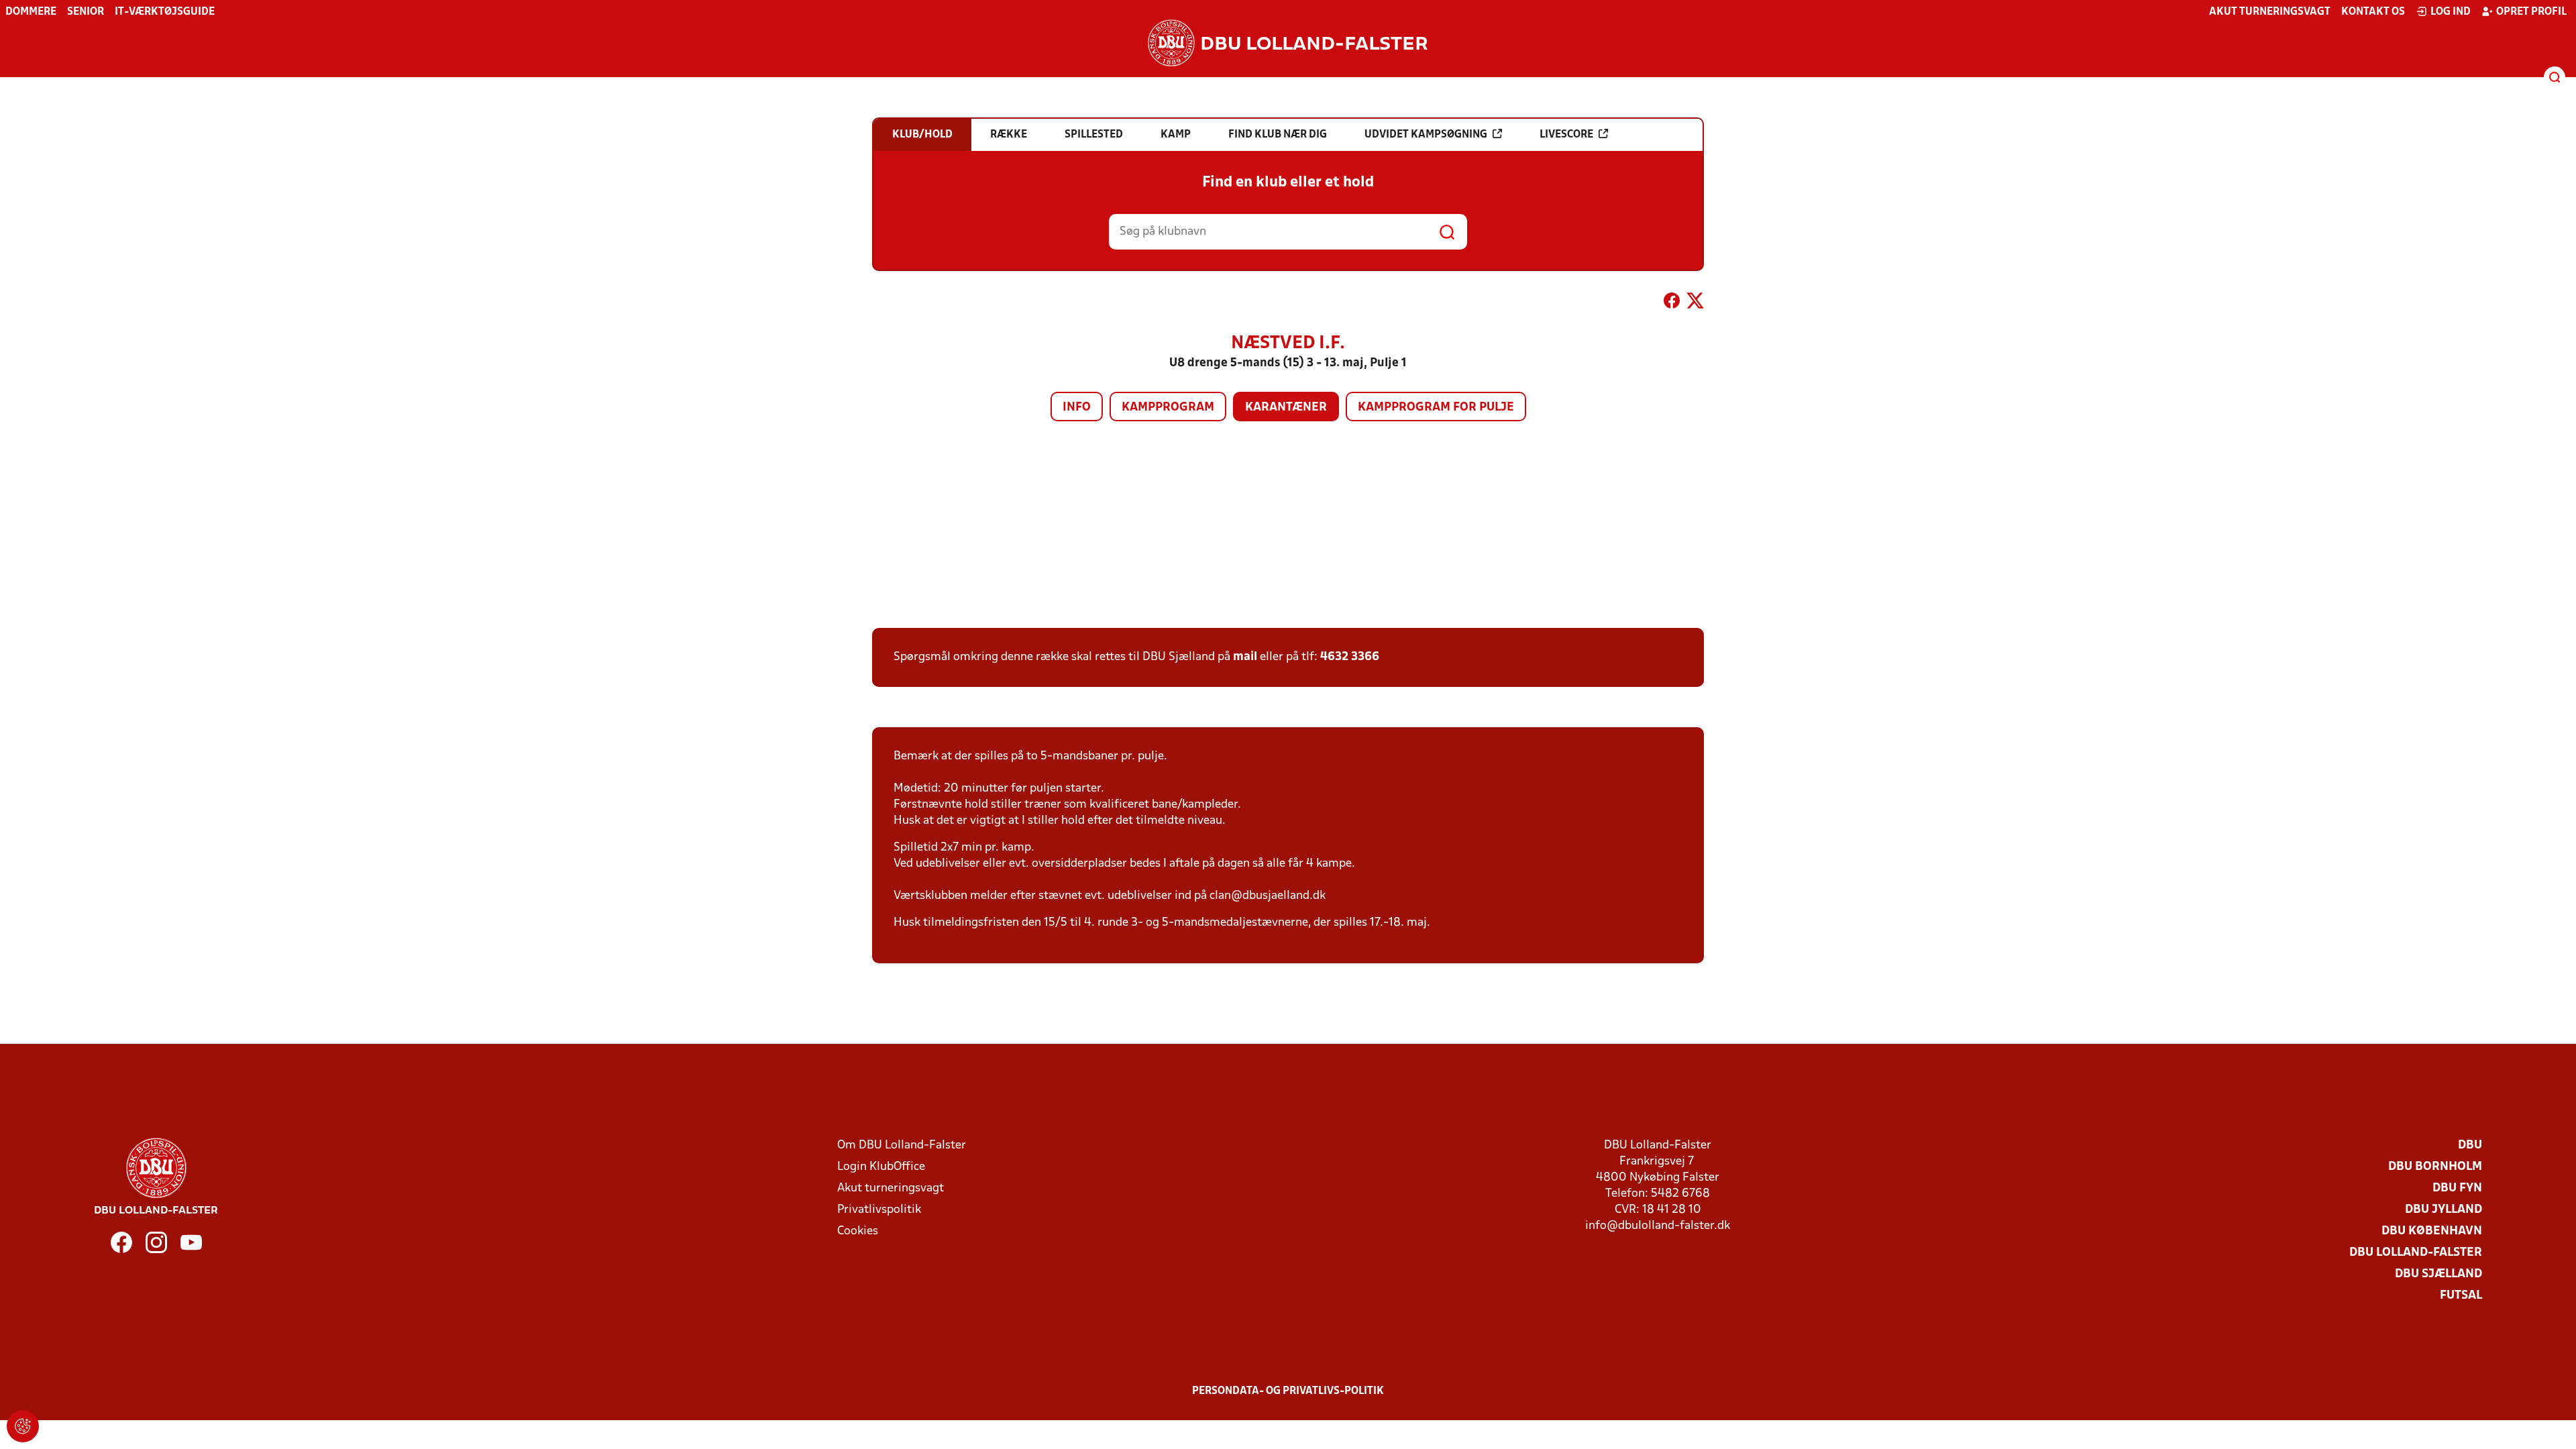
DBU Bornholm (2435, 1167)
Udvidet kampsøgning (1426, 135)
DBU (2470, 1145)
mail (1245, 657)
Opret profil (2531, 12)
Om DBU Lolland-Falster (902, 1145)
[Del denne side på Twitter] (1695, 303)
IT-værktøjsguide (165, 12)
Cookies (858, 1231)
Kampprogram (1168, 408)
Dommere (31, 12)
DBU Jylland (2444, 1210)
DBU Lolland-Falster (2416, 1253)
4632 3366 (1350, 657)
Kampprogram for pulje (1436, 408)
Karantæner (1286, 408)
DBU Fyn (2457, 1188)
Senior (86, 12)
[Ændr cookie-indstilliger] (23, 1426)
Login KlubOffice (881, 1167)
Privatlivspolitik (879, 1210)
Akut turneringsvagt (2270, 12)
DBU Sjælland (2438, 1274)
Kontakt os (2373, 12)
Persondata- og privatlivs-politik (1288, 1391)
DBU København (2432, 1231)
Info (1077, 408)
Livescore (1566, 135)
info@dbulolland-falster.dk (1658, 1226)
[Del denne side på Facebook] (1672, 303)
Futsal (2461, 1296)
